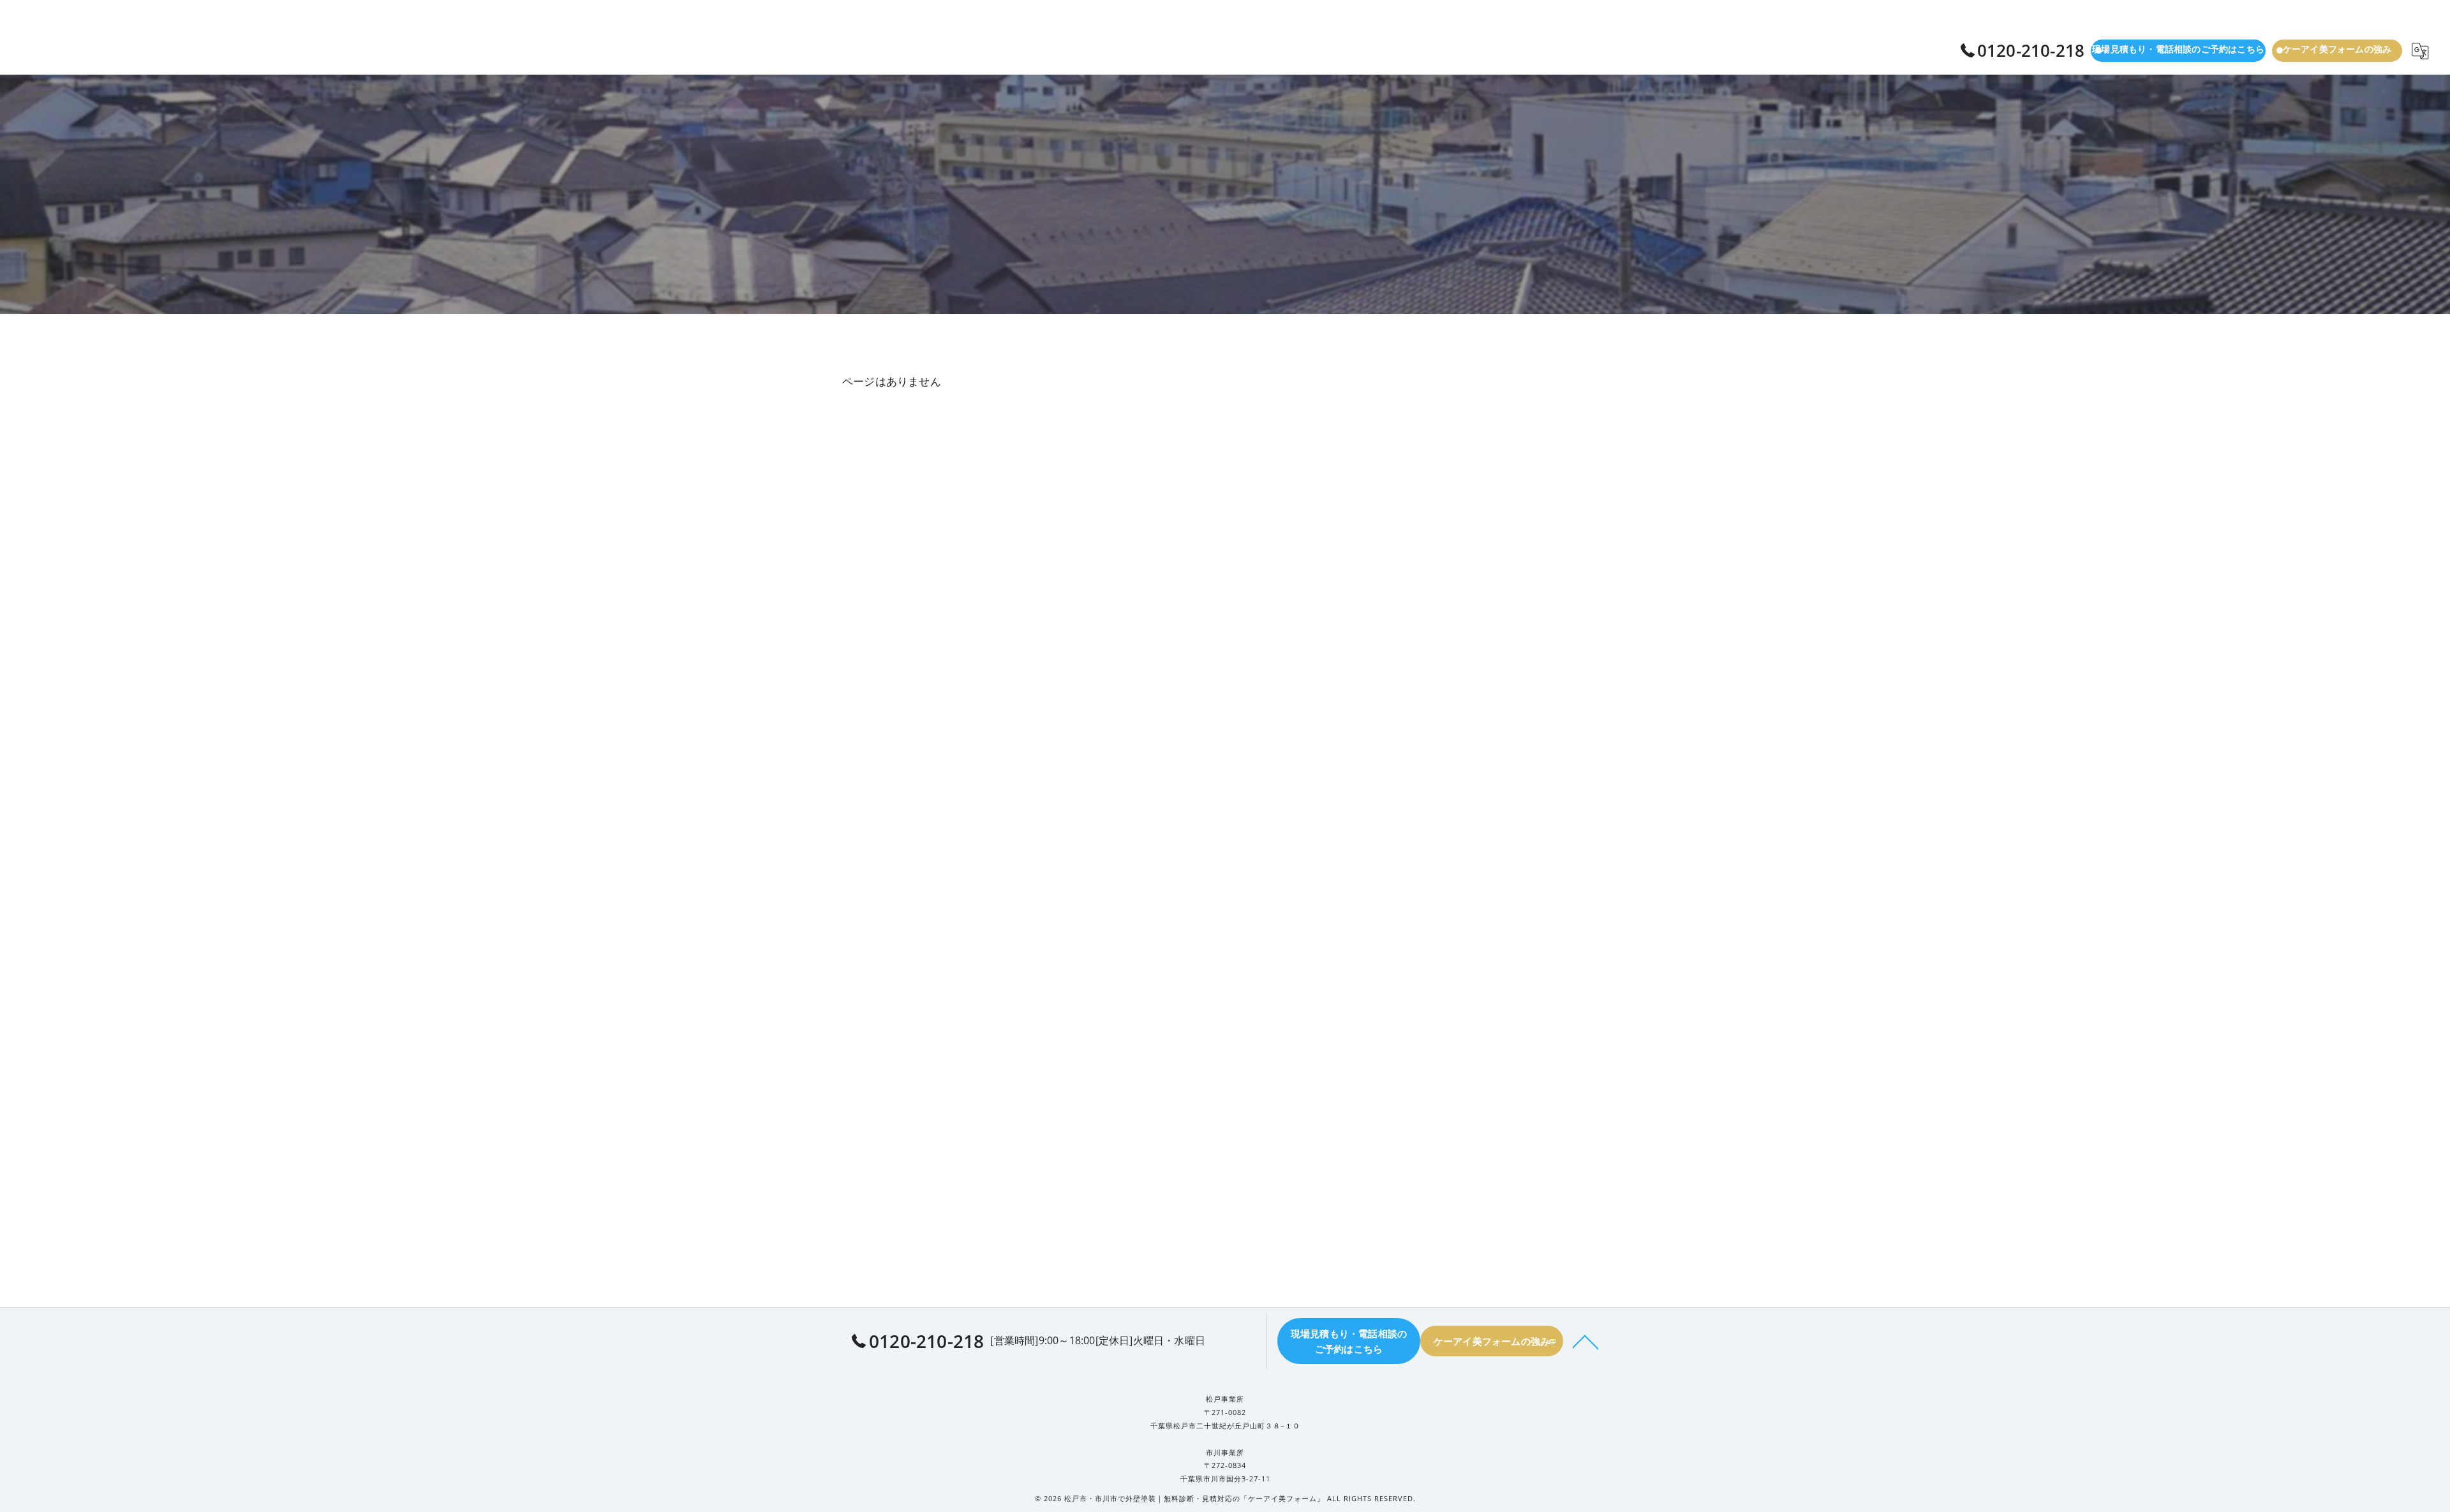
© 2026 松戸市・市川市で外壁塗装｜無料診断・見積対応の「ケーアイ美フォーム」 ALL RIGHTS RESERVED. (1225, 1498)
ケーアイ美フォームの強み (2337, 49)
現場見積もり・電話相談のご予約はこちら (2178, 49)
